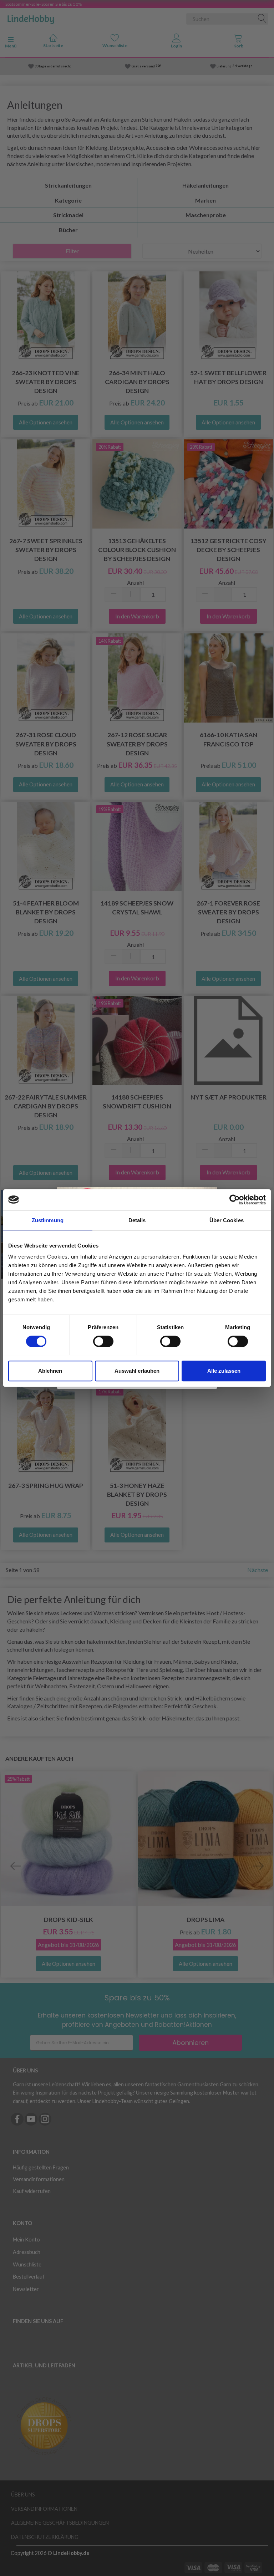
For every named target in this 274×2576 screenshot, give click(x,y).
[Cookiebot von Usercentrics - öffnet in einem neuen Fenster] (235, 1200)
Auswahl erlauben (137, 1371)
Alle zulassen (224, 1371)
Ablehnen (50, 1371)
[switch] (103, 1341)
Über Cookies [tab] (227, 1220)
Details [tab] (137, 1220)
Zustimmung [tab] (48, 1220)
